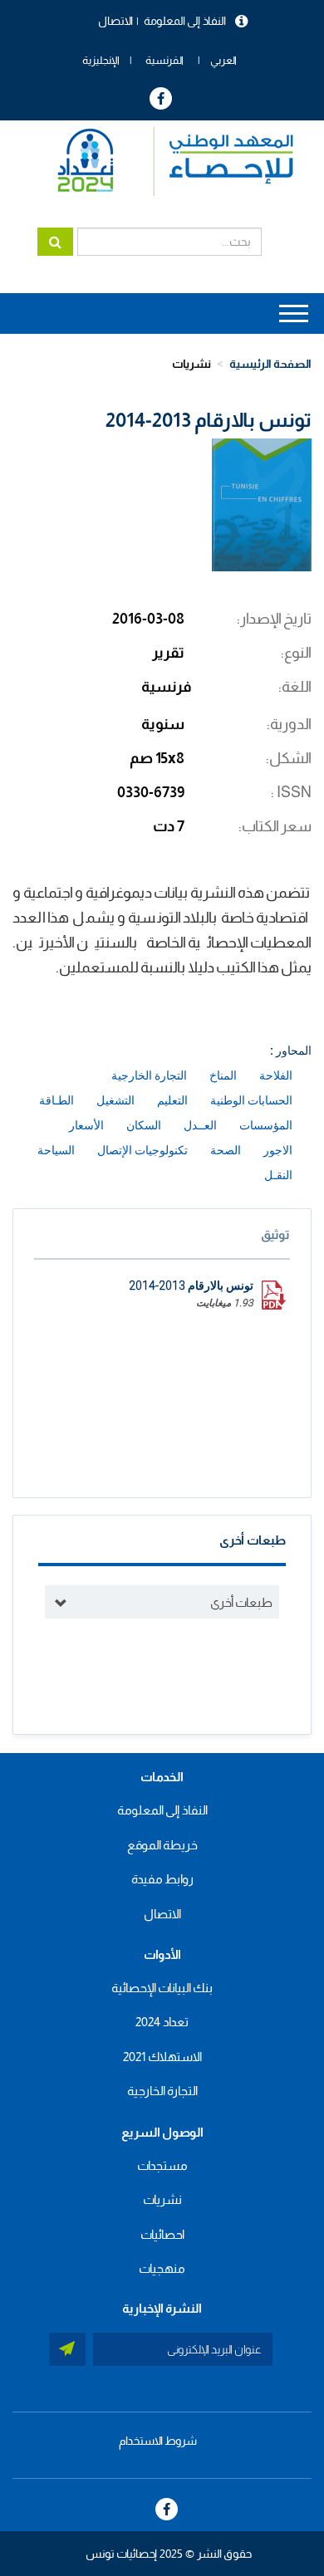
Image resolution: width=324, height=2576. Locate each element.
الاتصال (115, 21)
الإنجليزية (101, 60)
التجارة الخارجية (162, 2091)
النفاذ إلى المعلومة (185, 21)
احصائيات (162, 2234)
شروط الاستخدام (158, 2441)
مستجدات (162, 2165)
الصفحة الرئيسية (270, 364)
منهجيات (162, 2268)
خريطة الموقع (162, 1845)
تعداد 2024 (162, 2022)
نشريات (191, 364)
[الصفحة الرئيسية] (167, 162)
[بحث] (55, 242)
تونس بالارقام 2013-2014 (191, 1286)
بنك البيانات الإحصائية (162, 1988)
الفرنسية (164, 60)
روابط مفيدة (162, 1879)
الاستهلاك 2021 (162, 2057)
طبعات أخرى (241, 1602)
